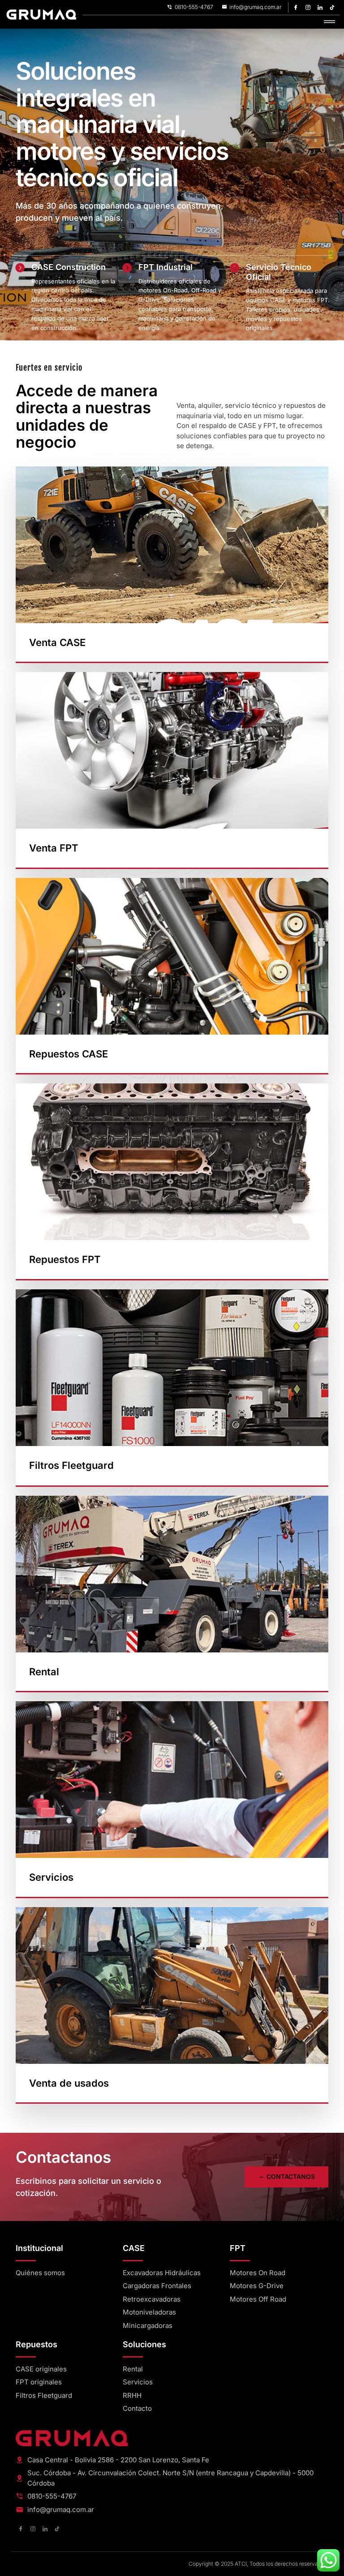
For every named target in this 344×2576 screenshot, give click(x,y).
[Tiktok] (332, 7)
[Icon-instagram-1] (308, 7)
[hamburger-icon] (329, 22)
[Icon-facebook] (296, 7)
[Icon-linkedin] (320, 7)
